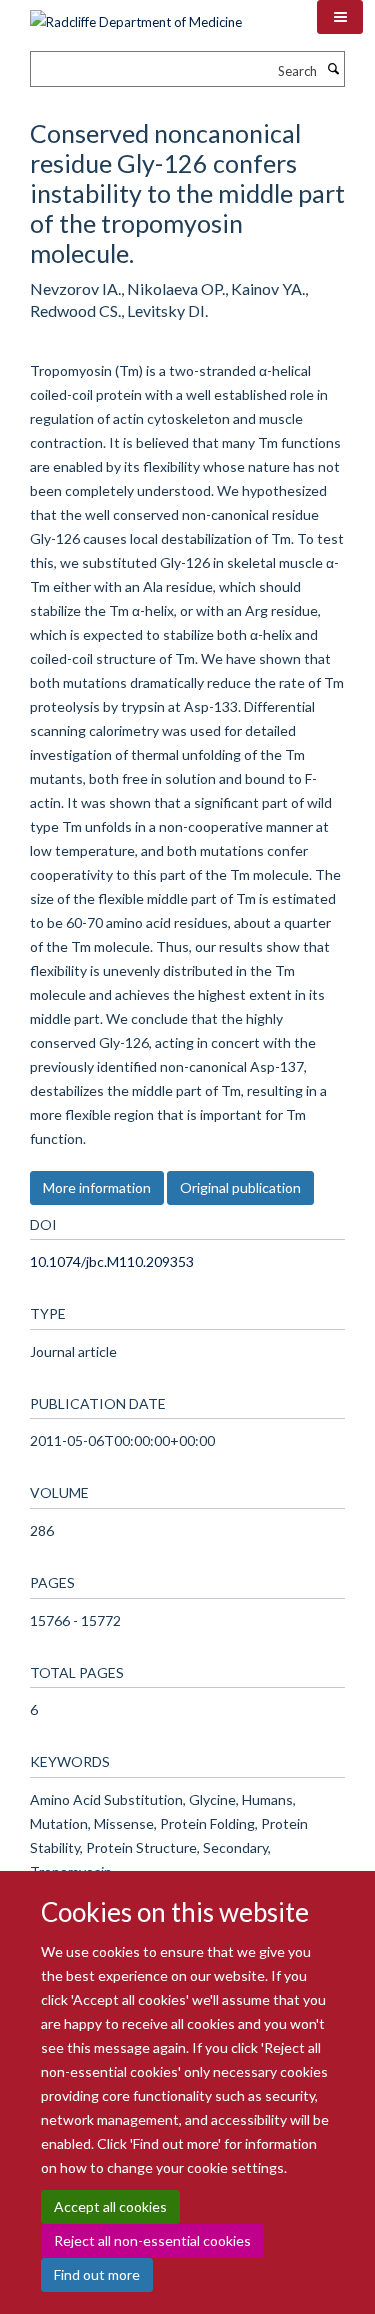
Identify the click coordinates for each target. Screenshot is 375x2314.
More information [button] (97, 1187)
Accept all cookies (110, 2206)
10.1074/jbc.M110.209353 (112, 1261)
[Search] (333, 69)
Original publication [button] (240, 1187)
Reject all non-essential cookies (152, 2240)
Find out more (97, 2274)
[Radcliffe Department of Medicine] (136, 15)
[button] (340, 17)
